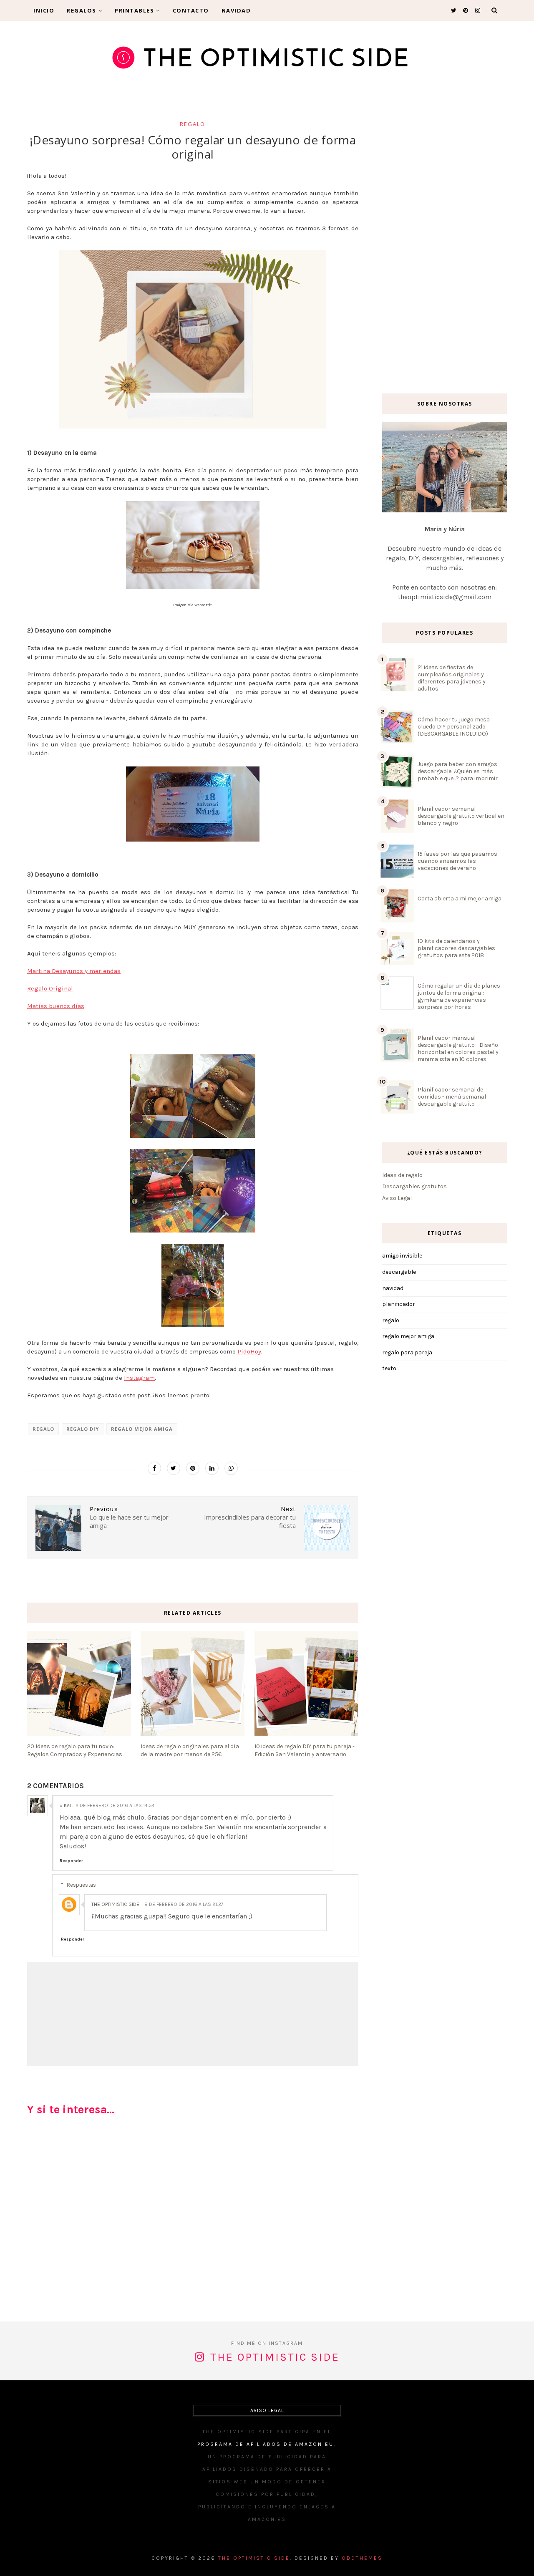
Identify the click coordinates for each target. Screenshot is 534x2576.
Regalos (82, 10)
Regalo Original (50, 988)
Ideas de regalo (402, 1175)
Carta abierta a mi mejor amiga (460, 899)
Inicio (44, 10)
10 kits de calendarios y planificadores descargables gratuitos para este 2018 (456, 948)
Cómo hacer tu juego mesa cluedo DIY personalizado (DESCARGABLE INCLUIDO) (454, 727)
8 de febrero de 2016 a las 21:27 (184, 1904)
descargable (399, 1272)
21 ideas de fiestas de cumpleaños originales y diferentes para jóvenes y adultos (452, 678)
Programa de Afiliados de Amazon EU (266, 2444)
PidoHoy (249, 1351)
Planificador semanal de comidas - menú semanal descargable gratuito (452, 1097)
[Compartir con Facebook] (154, 1468)
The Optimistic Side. (255, 2558)
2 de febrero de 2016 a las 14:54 (115, 1805)
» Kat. (66, 1805)
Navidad (236, 10)
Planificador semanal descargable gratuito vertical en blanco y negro (461, 816)
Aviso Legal (397, 1198)
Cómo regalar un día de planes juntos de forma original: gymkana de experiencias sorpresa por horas (459, 996)
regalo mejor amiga (142, 1429)
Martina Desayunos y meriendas (74, 971)
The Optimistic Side (115, 1904)
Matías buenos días (56, 1006)
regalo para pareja (407, 1352)
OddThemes (362, 2558)
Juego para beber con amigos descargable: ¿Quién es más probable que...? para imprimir (458, 771)
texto (389, 1368)
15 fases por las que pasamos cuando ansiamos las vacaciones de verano (457, 861)
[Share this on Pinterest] (193, 1468)
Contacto (191, 10)
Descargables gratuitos (414, 1186)
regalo (193, 124)
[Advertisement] (193, 2222)
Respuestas (81, 1885)
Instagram (139, 1378)
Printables (134, 10)
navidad (393, 1288)
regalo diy (83, 1429)
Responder (71, 1861)
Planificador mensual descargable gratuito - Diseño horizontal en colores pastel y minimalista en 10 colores (458, 1049)
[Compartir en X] (174, 1468)
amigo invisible (402, 1256)
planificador (399, 1304)
